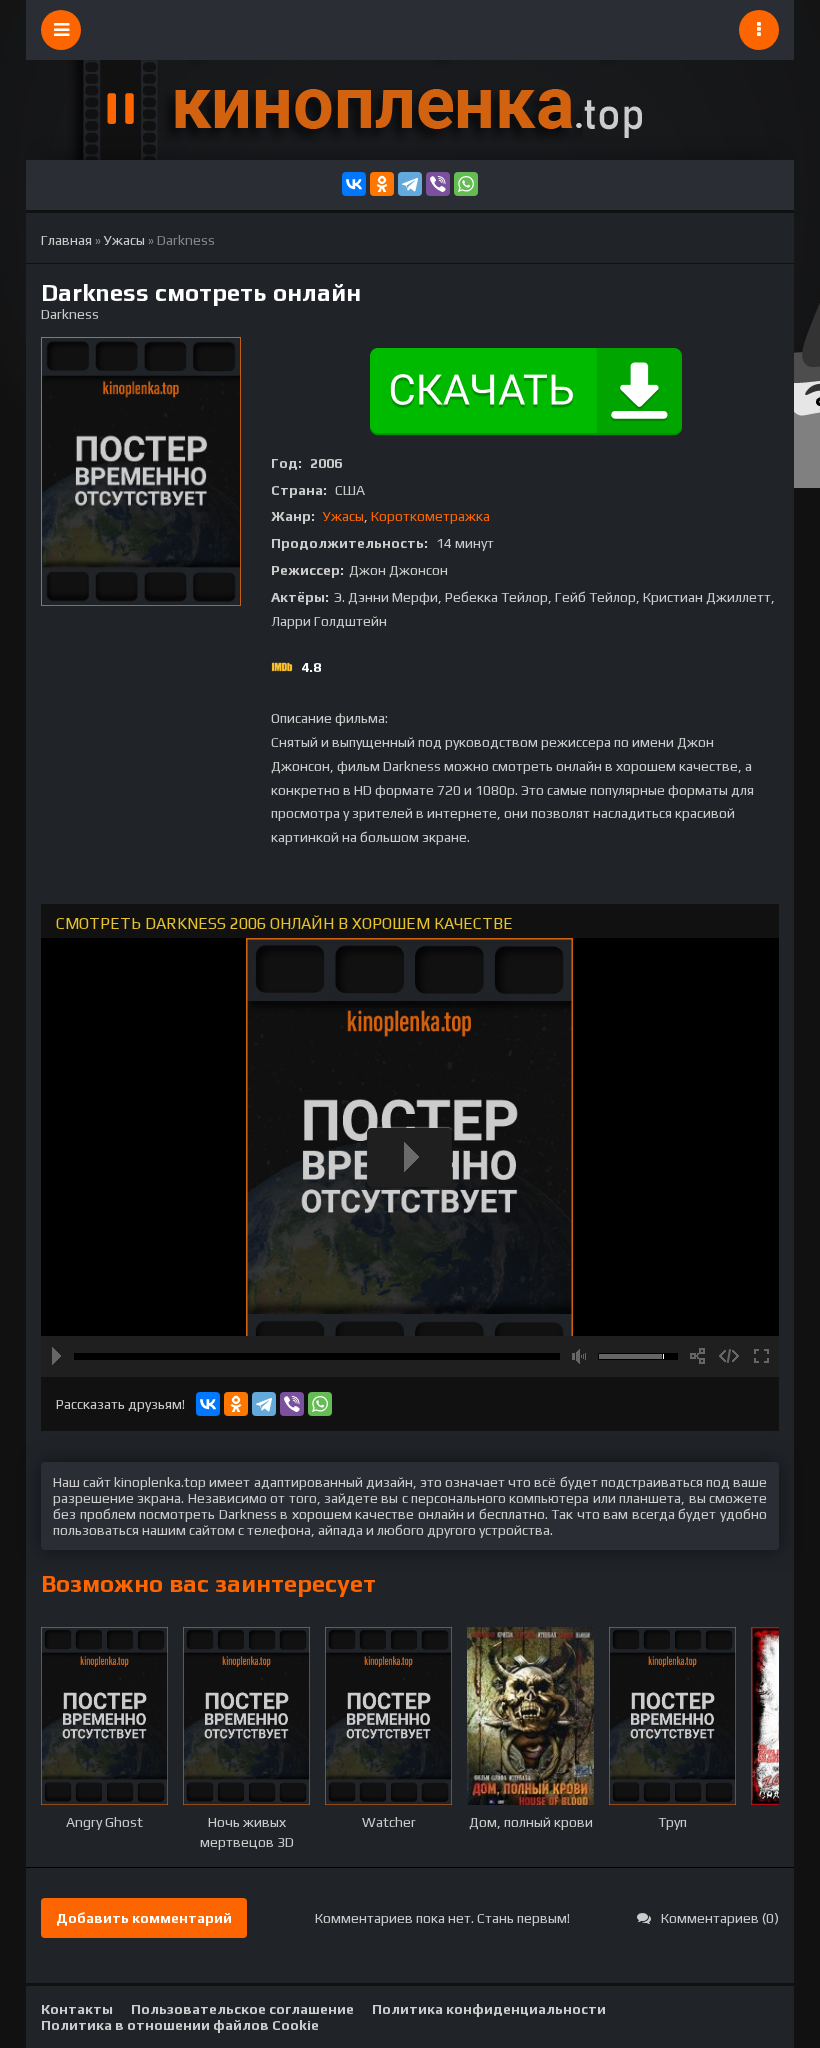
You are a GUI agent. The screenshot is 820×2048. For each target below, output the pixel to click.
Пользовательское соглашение (242, 2009)
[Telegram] (410, 184)
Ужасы (343, 516)
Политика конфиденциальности (489, 2009)
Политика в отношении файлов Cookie (180, 2025)
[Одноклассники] (382, 184)
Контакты (77, 2009)
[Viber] (438, 184)
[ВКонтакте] (354, 184)
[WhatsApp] (466, 184)
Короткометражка (430, 516)
